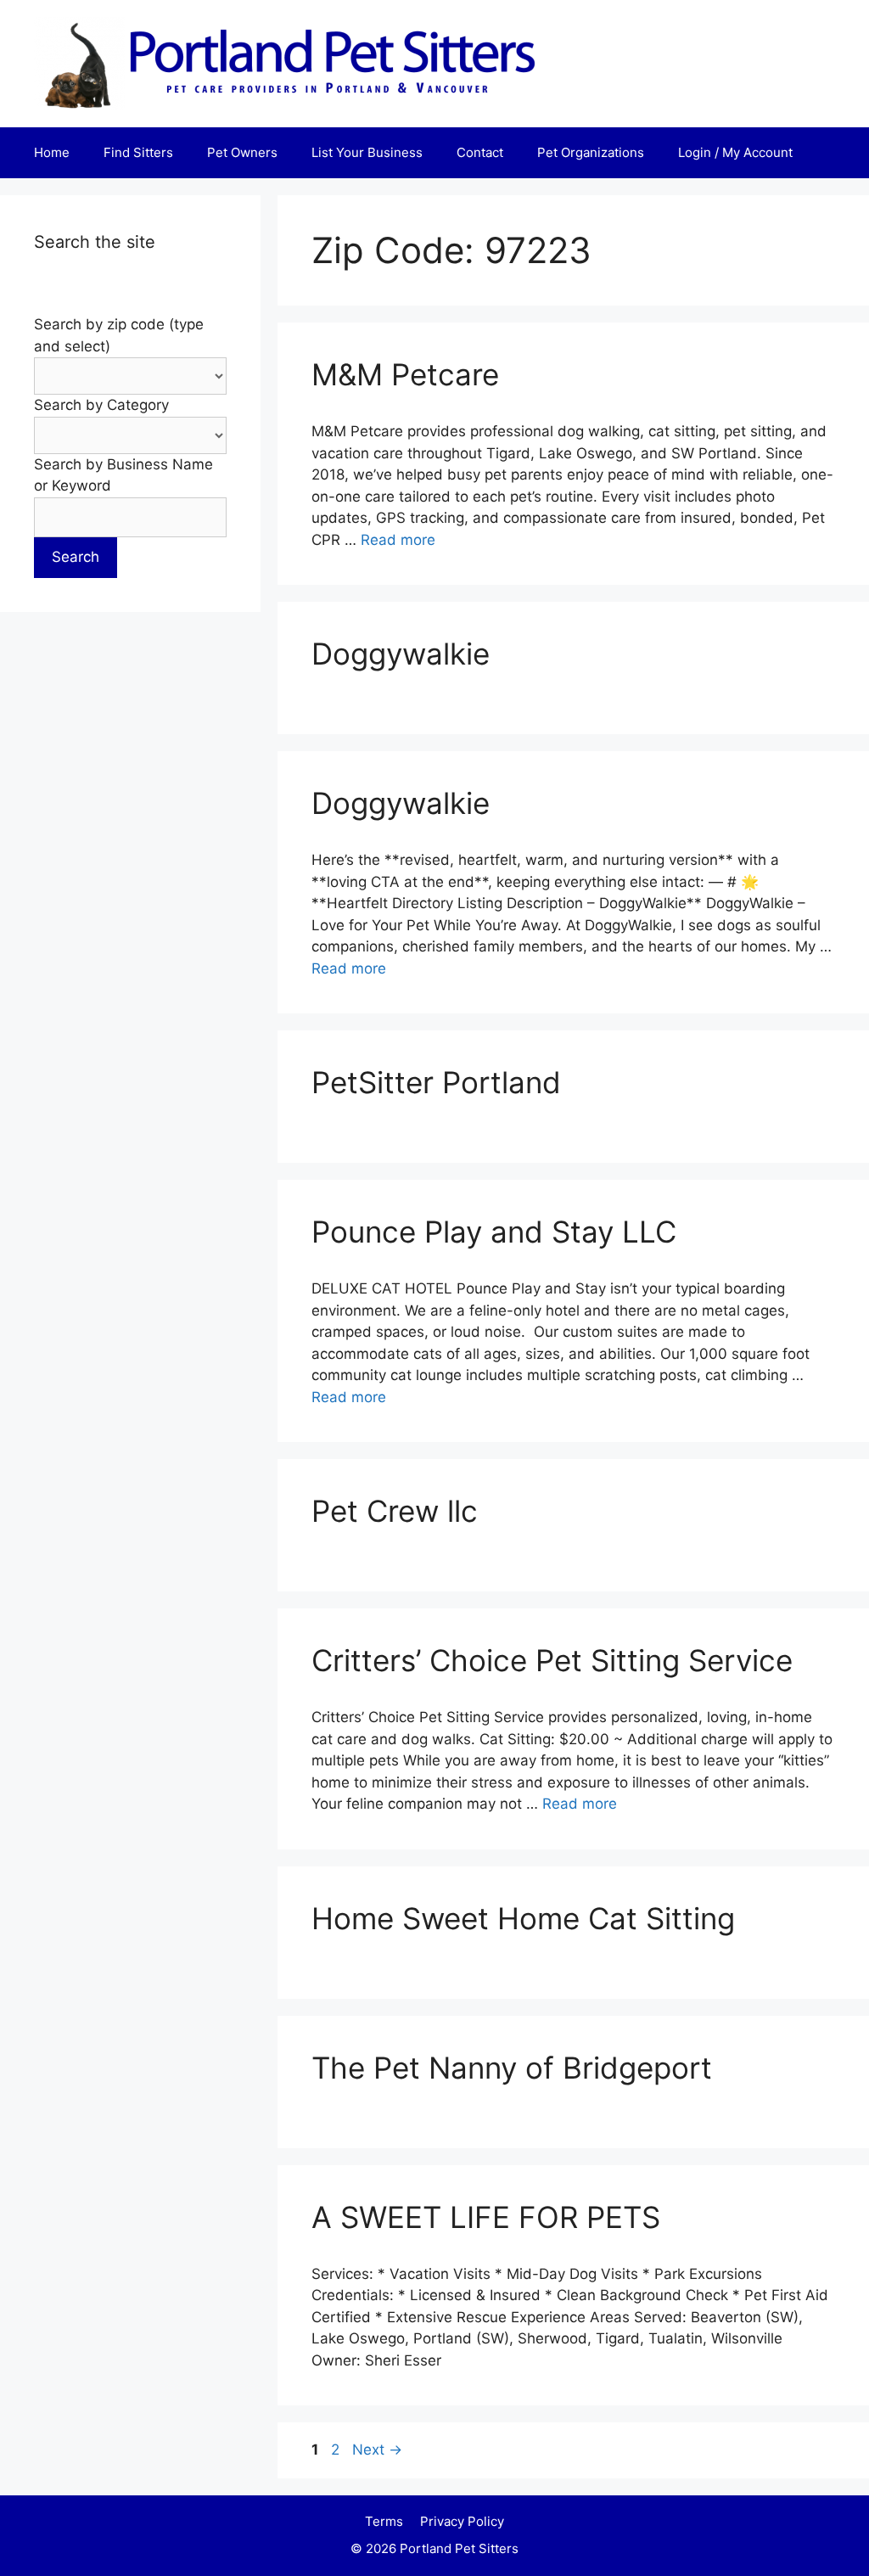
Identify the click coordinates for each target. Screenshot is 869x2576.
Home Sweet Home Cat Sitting (523, 1918)
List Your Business (367, 152)
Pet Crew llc (395, 1511)
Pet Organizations (591, 152)
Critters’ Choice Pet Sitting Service (552, 1660)
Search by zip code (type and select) (119, 335)
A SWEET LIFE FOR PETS (486, 2217)
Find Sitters (138, 152)
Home (52, 152)
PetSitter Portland (436, 1082)
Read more (398, 540)
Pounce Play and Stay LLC (494, 1232)
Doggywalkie (401, 654)
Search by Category (101, 405)
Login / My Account (735, 152)
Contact (480, 152)
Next (377, 2450)
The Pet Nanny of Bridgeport (512, 2068)
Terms (384, 2521)
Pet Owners (242, 152)
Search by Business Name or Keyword (123, 475)
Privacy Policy (462, 2521)
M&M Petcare (405, 374)
